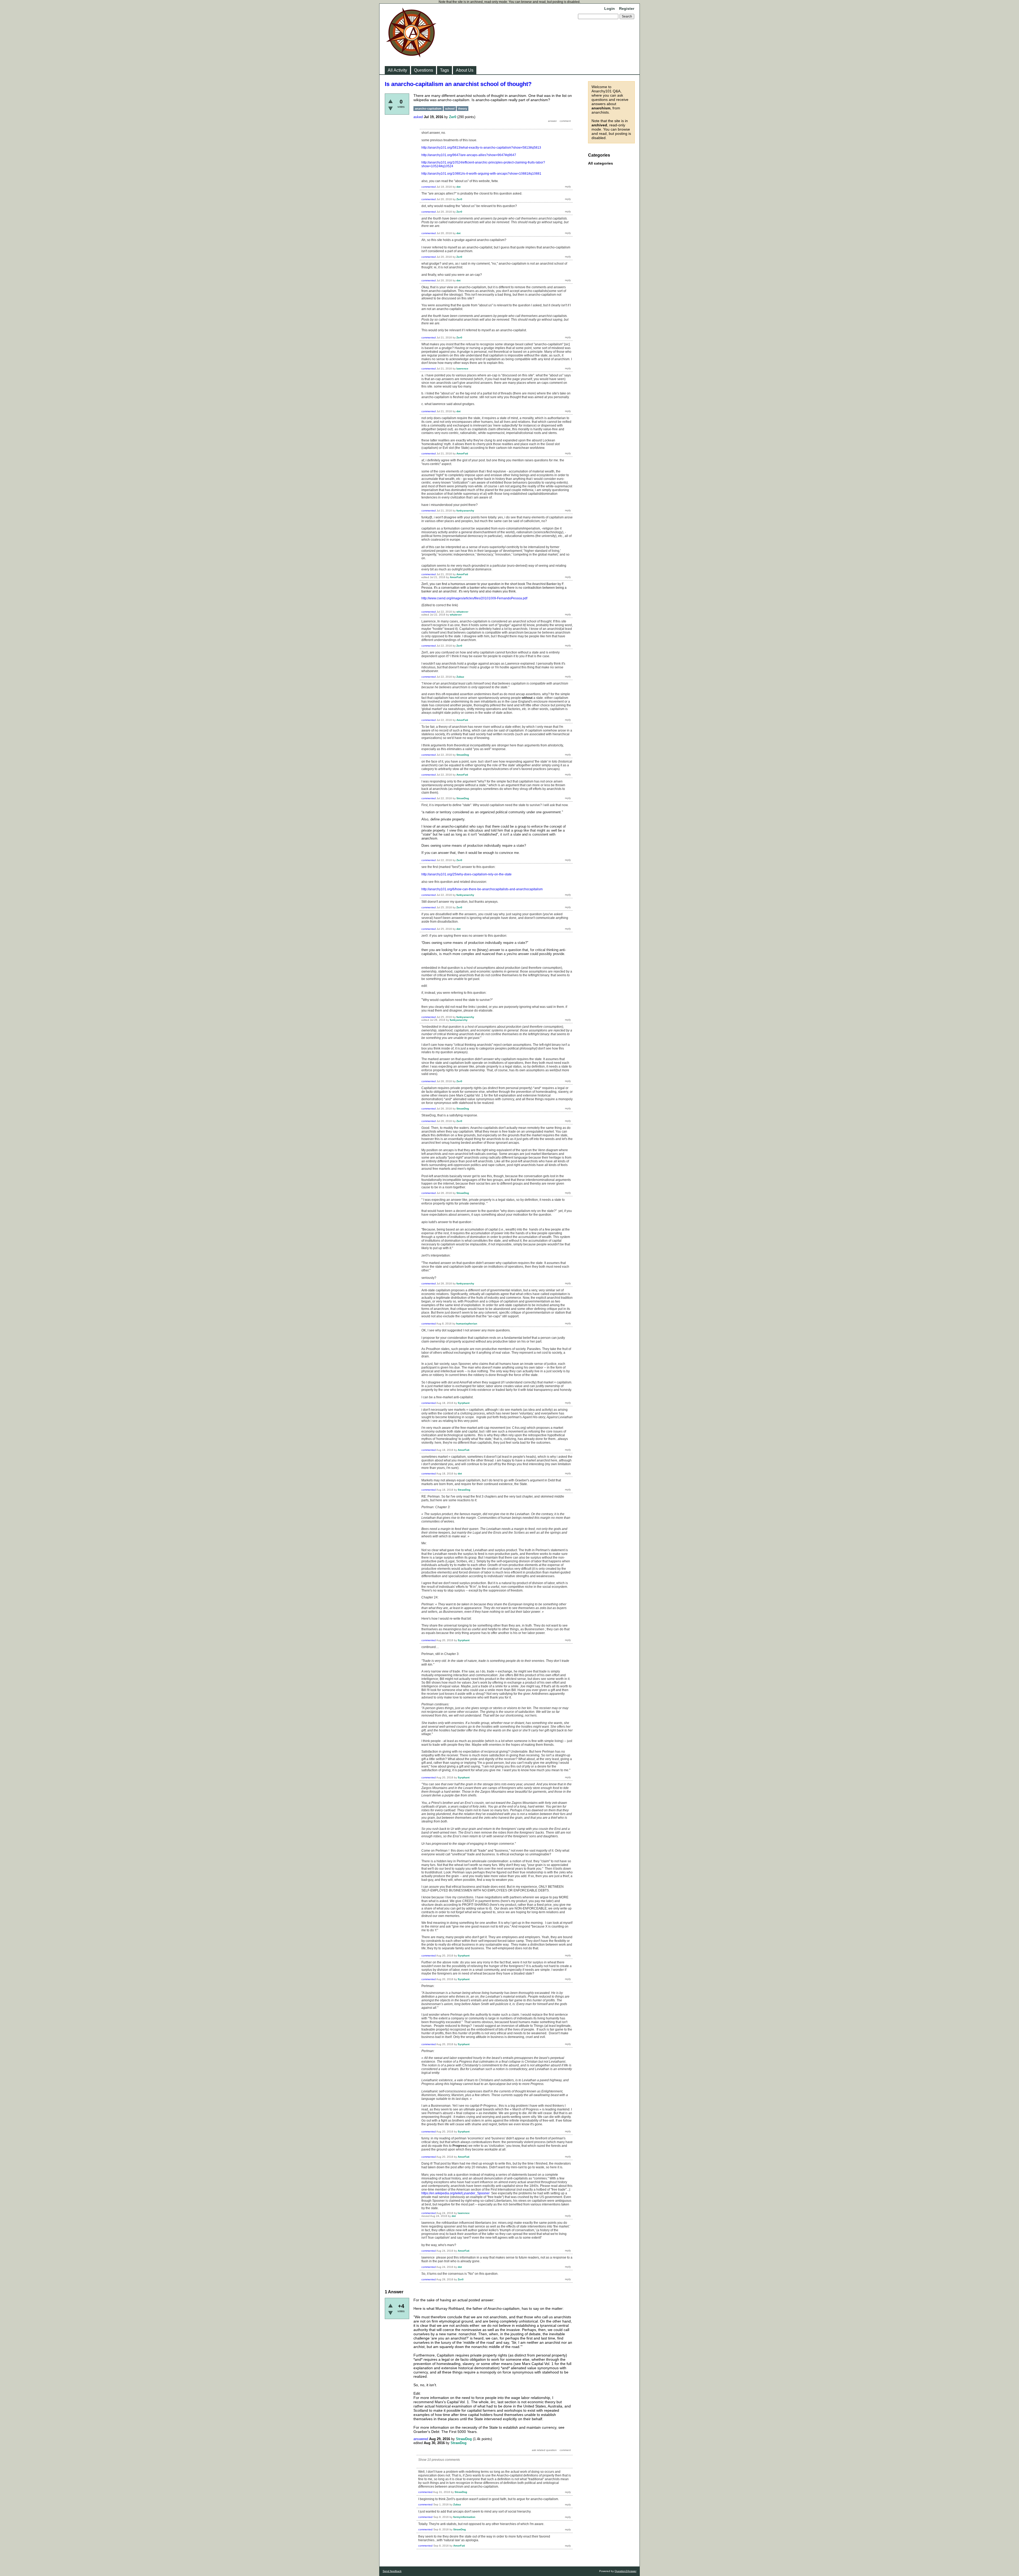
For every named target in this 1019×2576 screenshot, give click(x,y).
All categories (601, 163)
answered (421, 2439)
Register (627, 8)
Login (610, 8)
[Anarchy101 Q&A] (411, 56)
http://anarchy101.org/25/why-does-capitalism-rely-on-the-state (467, 874)
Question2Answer (625, 2571)
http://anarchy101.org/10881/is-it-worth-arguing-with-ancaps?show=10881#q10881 (481, 174)
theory (463, 109)
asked (418, 117)
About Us (465, 70)
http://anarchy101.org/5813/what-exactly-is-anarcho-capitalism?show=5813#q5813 (481, 148)
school (450, 109)
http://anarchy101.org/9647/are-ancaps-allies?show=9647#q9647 (469, 155)
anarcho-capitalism (428, 109)
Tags (444, 70)
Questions (424, 70)
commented (429, 187)
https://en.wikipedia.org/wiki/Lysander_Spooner (455, 2193)
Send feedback (392, 2571)
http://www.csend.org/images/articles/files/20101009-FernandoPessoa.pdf (474, 598)
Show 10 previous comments (439, 2460)
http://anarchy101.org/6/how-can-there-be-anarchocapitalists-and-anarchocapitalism (482, 889)
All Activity (397, 70)
